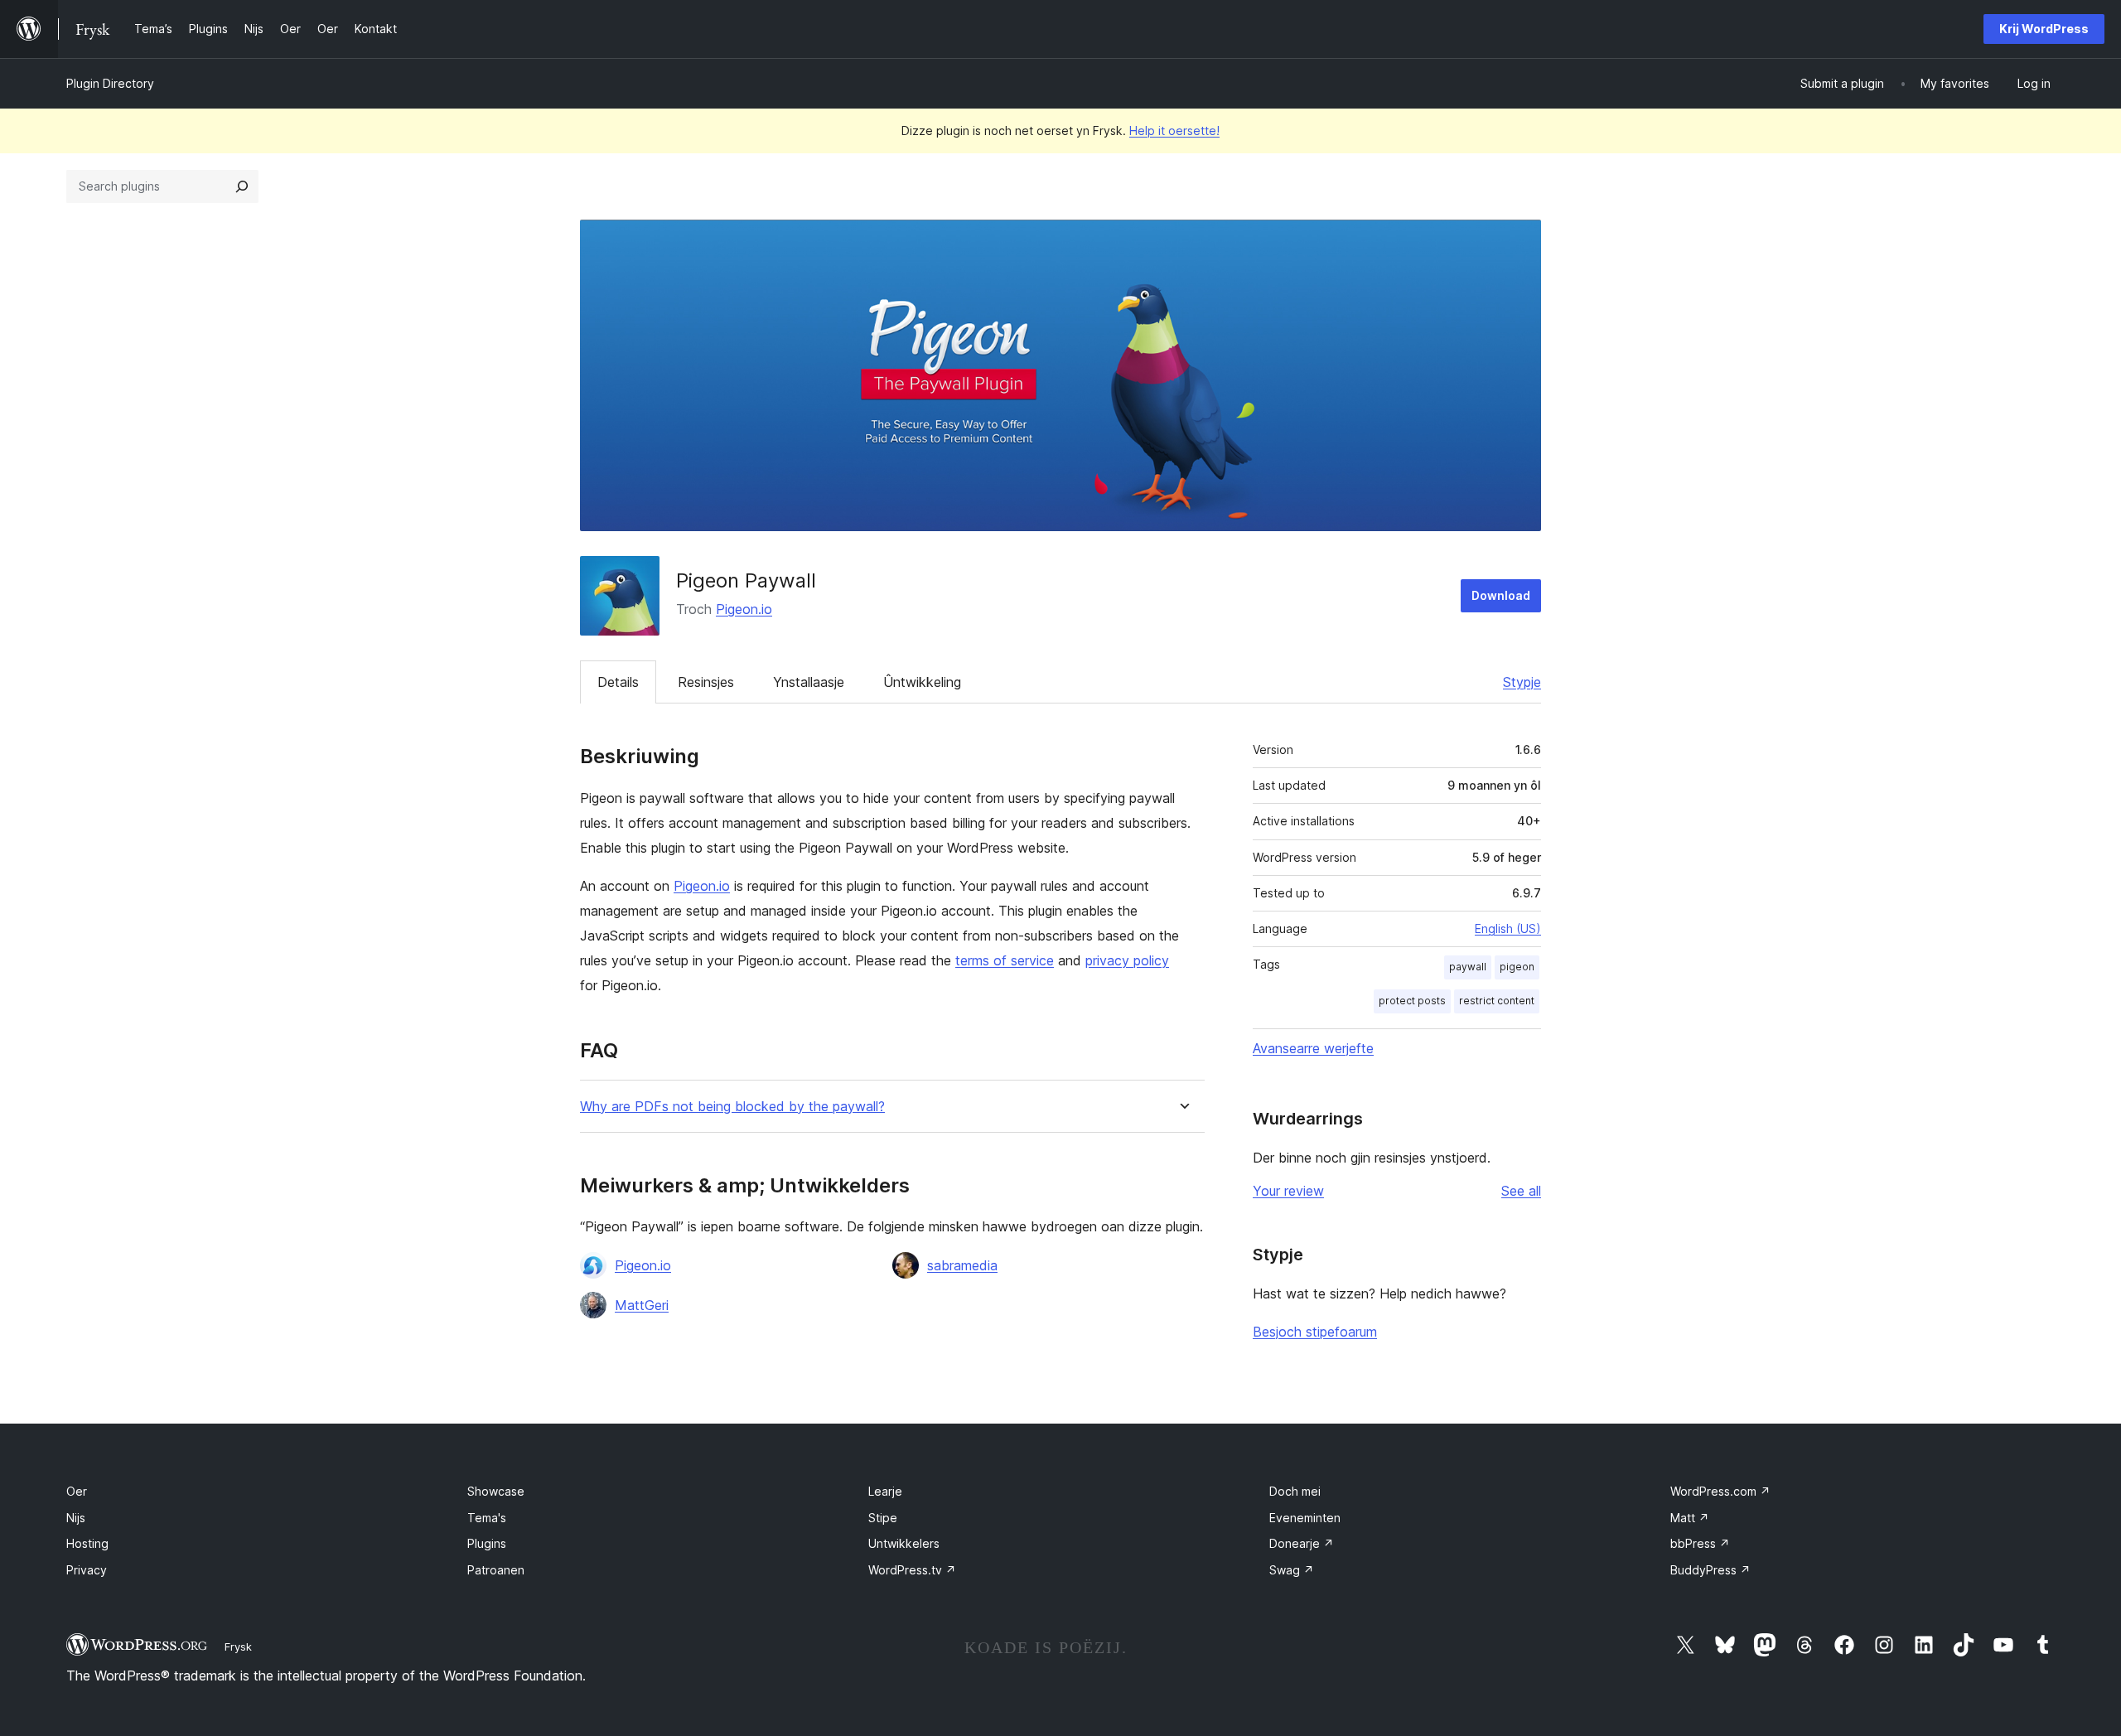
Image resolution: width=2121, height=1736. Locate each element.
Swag (1292, 1570)
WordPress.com (1720, 1491)
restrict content (1497, 1001)
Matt (1690, 1518)
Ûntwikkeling (922, 682)
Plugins (487, 1543)
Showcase (496, 1491)
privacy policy (1127, 960)
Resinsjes (706, 682)
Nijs (76, 1518)
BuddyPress (1710, 1570)
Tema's (487, 1518)
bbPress (1700, 1543)
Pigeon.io (744, 609)
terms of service (1005, 960)
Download (1501, 595)
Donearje (1302, 1543)
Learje (885, 1491)
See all (1521, 1191)
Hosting (87, 1543)
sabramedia (962, 1265)
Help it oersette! (1174, 131)
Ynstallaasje (809, 682)
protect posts (1412, 1001)
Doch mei (1295, 1491)
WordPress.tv (912, 1570)
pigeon (1517, 967)
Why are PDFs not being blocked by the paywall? (732, 1107)
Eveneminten (1305, 1518)
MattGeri (642, 1305)
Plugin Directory (110, 83)
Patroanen (496, 1570)
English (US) (1508, 928)
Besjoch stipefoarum (1315, 1332)
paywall (1468, 967)
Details (618, 682)
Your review (1288, 1191)
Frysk (238, 1647)
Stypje (1522, 682)
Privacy (87, 1570)
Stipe (883, 1518)
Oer (77, 1491)
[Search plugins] (242, 186)
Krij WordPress (2044, 29)
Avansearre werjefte (1313, 1048)
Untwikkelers (904, 1543)
